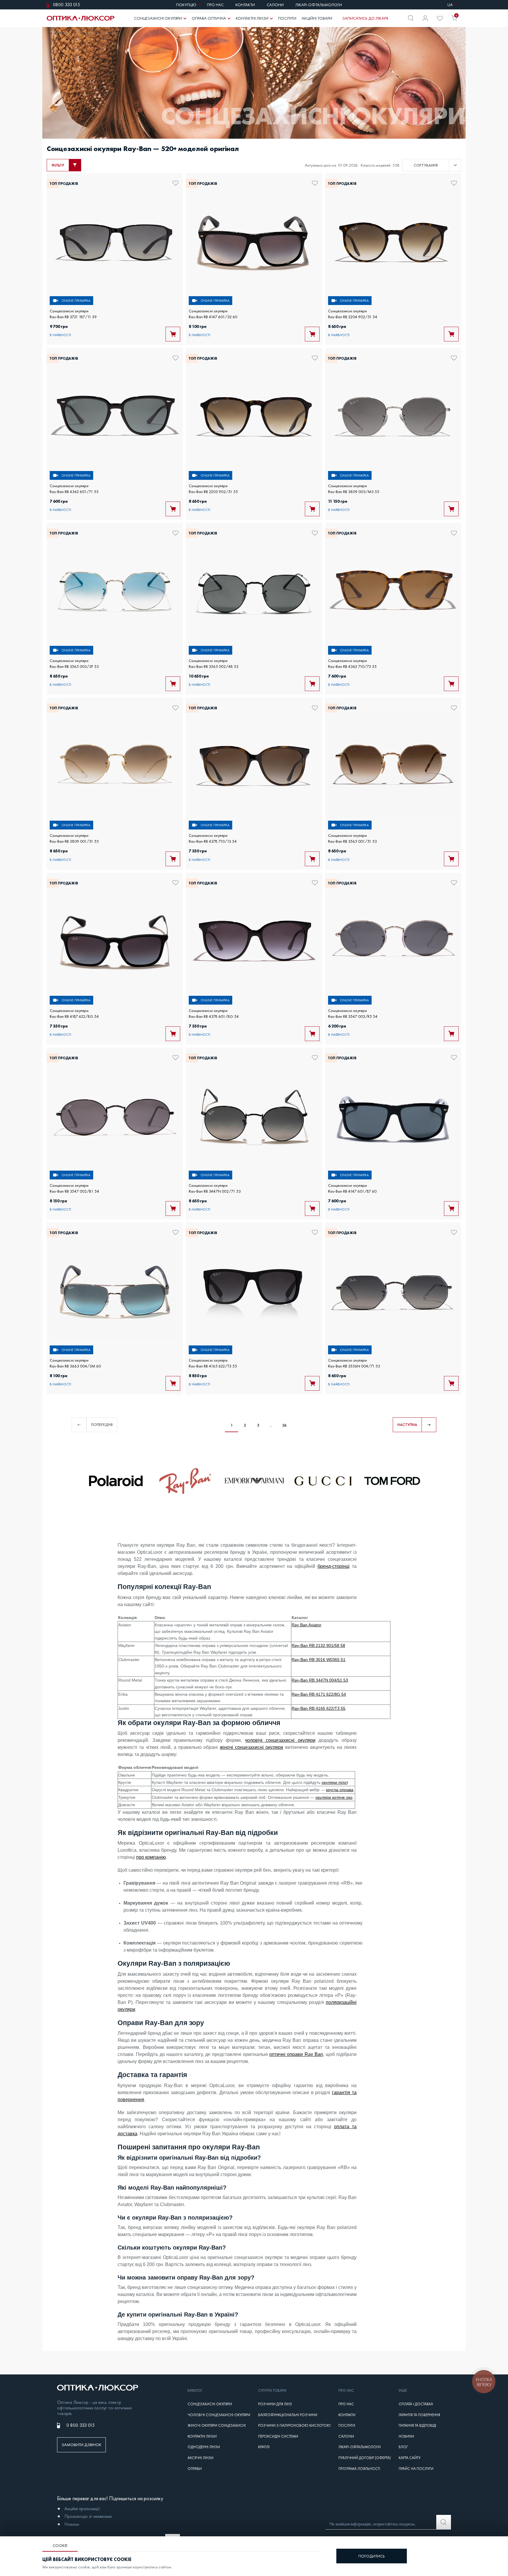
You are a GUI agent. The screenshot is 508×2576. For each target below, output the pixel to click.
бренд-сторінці (334, 1566)
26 (284, 1425)
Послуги (347, 2426)
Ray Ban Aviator (306, 1625)
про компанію (151, 1857)
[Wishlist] (440, 18)
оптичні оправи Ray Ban (296, 2054)
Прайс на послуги (416, 2469)
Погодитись (372, 2556)
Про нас (346, 2404)
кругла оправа (340, 1790)
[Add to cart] (173, 334)
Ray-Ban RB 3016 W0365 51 (319, 1660)
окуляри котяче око (334, 1797)
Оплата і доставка (416, 2404)
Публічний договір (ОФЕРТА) (365, 2458)
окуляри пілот (335, 1782)
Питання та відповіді (417, 2426)
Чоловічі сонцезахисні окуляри (219, 2415)
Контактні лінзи (202, 2436)
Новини (406, 2436)
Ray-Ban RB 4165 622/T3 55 (319, 1708)
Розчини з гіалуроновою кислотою (294, 2426)
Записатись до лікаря (365, 18)
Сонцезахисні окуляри (210, 2404)
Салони (346, 2436)
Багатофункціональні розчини (288, 2415)
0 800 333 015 (81, 2425)
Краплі (264, 2447)
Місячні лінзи (200, 2458)
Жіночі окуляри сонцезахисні (217, 2426)
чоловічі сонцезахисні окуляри (280, 1740)
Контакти (347, 2415)
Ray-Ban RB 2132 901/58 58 (318, 1645)
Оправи (195, 2469)
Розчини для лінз (275, 2404)
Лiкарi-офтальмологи (360, 2447)
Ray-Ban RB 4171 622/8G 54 (319, 1694)
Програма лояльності (359, 2469)
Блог (403, 2447)
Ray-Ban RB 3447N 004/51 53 (320, 1680)
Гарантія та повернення (419, 2415)
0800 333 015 (66, 5)
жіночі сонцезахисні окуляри (252, 1747)
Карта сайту (410, 2458)
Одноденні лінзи (204, 2447)
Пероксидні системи (278, 2436)
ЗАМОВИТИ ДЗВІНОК (81, 2445)
